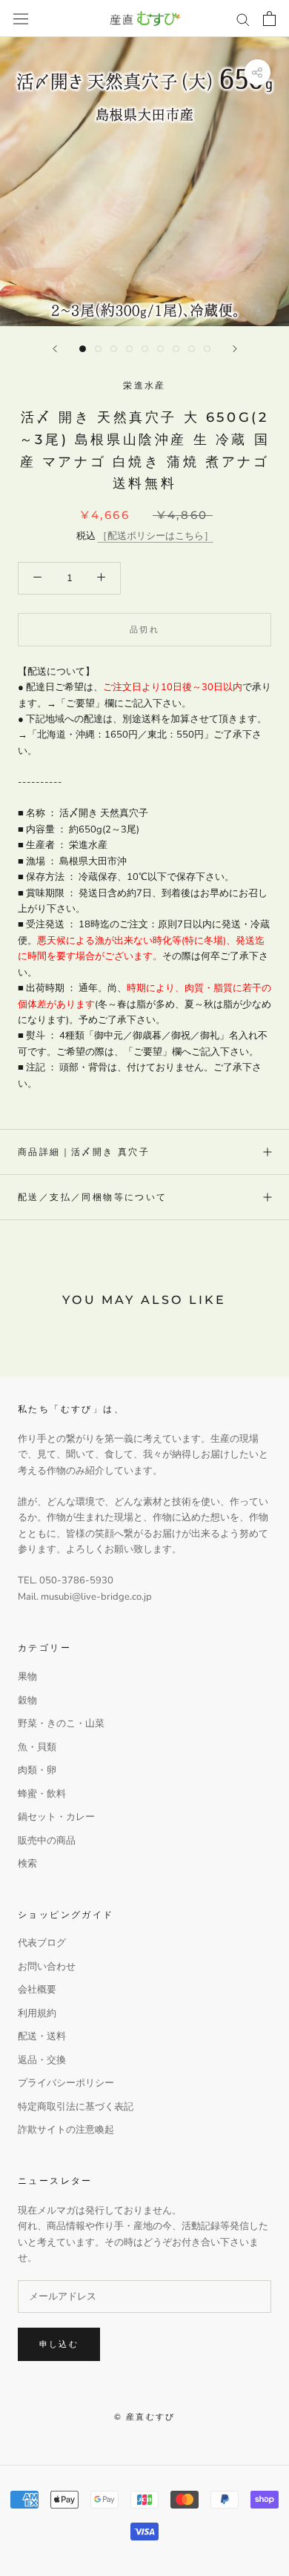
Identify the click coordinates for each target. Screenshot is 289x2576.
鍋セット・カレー (56, 1817)
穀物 (27, 1701)
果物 (27, 1677)
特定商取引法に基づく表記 (76, 2107)
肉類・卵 (37, 1770)
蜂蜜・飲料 (42, 1794)
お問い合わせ (47, 1967)
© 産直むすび (144, 2417)
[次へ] (235, 349)
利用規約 (37, 2013)
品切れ (144, 629)
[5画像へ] (145, 349)
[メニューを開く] (21, 19)
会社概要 (37, 1990)
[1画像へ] (83, 349)
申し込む (59, 2344)
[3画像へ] (114, 349)
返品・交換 (42, 2060)
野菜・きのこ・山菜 (61, 1724)
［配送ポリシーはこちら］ (156, 536)
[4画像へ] (129, 349)
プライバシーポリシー (66, 2083)
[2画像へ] (98, 349)
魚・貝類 (37, 1747)
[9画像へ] (207, 349)
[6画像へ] (160, 349)
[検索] (243, 19)
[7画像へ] (176, 349)
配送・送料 (42, 2036)
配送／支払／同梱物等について (93, 1197)
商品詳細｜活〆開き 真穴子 (84, 1152)
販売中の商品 (47, 1841)
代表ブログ (42, 1943)
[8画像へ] (192, 349)
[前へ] (55, 349)
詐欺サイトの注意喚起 (66, 2130)
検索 (27, 1864)
